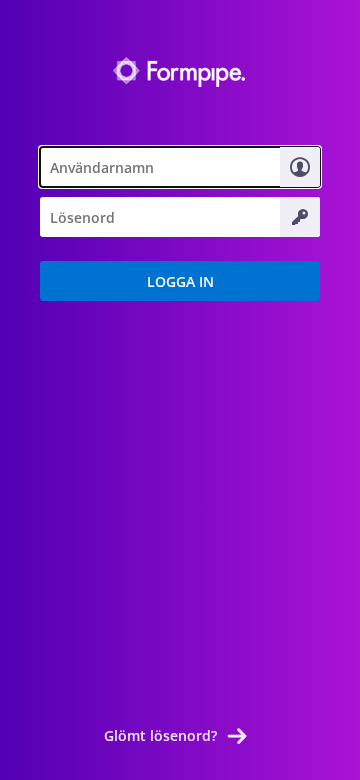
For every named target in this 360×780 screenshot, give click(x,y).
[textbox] (180, 167)
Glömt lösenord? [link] (160, 735)
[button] (180, 281)
